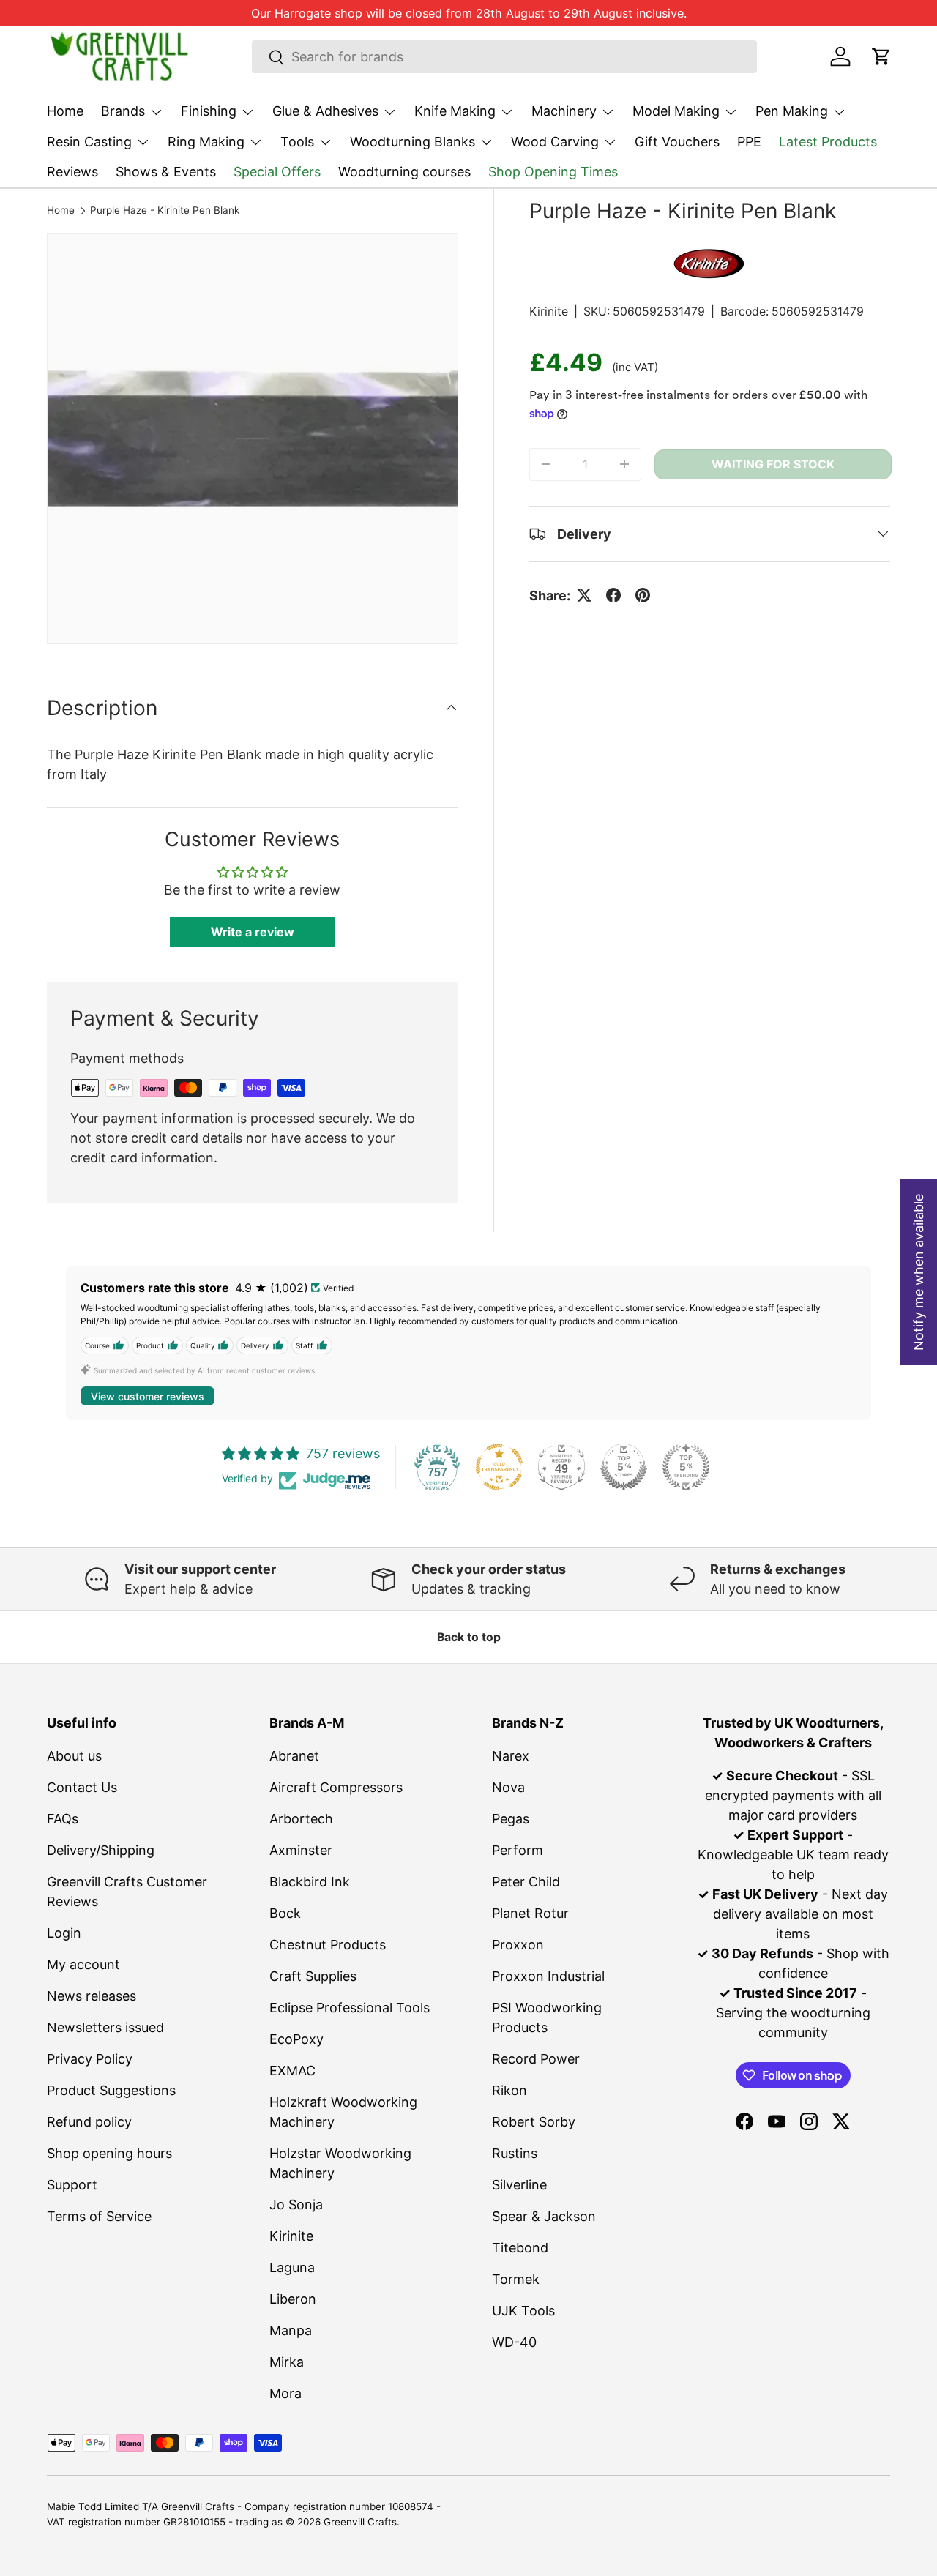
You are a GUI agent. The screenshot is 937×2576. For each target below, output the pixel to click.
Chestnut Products (328, 1945)
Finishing (209, 111)
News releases (92, 1996)
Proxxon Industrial (548, 1976)
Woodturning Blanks (412, 142)
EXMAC (292, 2071)
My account (83, 1964)
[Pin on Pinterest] (643, 595)
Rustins (515, 2153)
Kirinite (549, 311)
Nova (508, 1787)
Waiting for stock (773, 464)
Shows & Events (166, 172)
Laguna (292, 2267)
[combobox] (505, 57)
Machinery (564, 111)
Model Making (676, 111)
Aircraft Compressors (336, 1787)
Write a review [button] (253, 932)
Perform (518, 1850)
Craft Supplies (313, 1976)
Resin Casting (89, 142)
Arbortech (301, 1819)
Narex (511, 1756)
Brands (123, 111)
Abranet (294, 1756)
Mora (285, 2393)
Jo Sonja (296, 2204)
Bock (285, 1913)
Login (64, 1933)
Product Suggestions (111, 2090)
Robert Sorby (534, 2122)
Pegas (511, 1819)
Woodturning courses (404, 172)
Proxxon (518, 1945)
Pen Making (792, 111)
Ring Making (206, 142)
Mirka (287, 2362)
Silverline (519, 2185)
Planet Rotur (530, 1913)
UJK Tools (523, 2311)
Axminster (301, 1850)
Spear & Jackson (544, 2216)
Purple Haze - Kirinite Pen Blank (165, 211)
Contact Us (82, 1787)
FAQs (63, 1819)
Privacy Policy (90, 2059)
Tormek (516, 2279)
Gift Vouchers (677, 142)
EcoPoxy (296, 2039)
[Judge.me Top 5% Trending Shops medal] (686, 1467)
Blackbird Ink (310, 1882)
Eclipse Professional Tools (350, 2008)
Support (72, 2185)
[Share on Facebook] (613, 595)
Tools (297, 142)
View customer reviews (148, 1396)
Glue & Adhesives (325, 111)
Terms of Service (99, 2216)
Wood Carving (555, 142)
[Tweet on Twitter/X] (584, 595)
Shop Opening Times (553, 172)
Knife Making (455, 111)
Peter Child (526, 1882)
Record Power (536, 2059)
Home (65, 111)
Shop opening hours (109, 2153)
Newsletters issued (105, 2027)
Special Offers (277, 172)
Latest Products (828, 142)
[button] (881, 56)
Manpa (291, 2330)
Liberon (293, 2299)
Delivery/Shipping (101, 1850)
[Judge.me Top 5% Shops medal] (624, 1467)
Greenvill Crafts (360, 2522)
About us (74, 1756)
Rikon (509, 2090)
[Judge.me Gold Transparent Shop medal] (499, 1467)
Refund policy (89, 2122)
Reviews (72, 172)
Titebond (520, 2248)
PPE (749, 142)
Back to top (469, 1637)
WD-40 (514, 2342)
